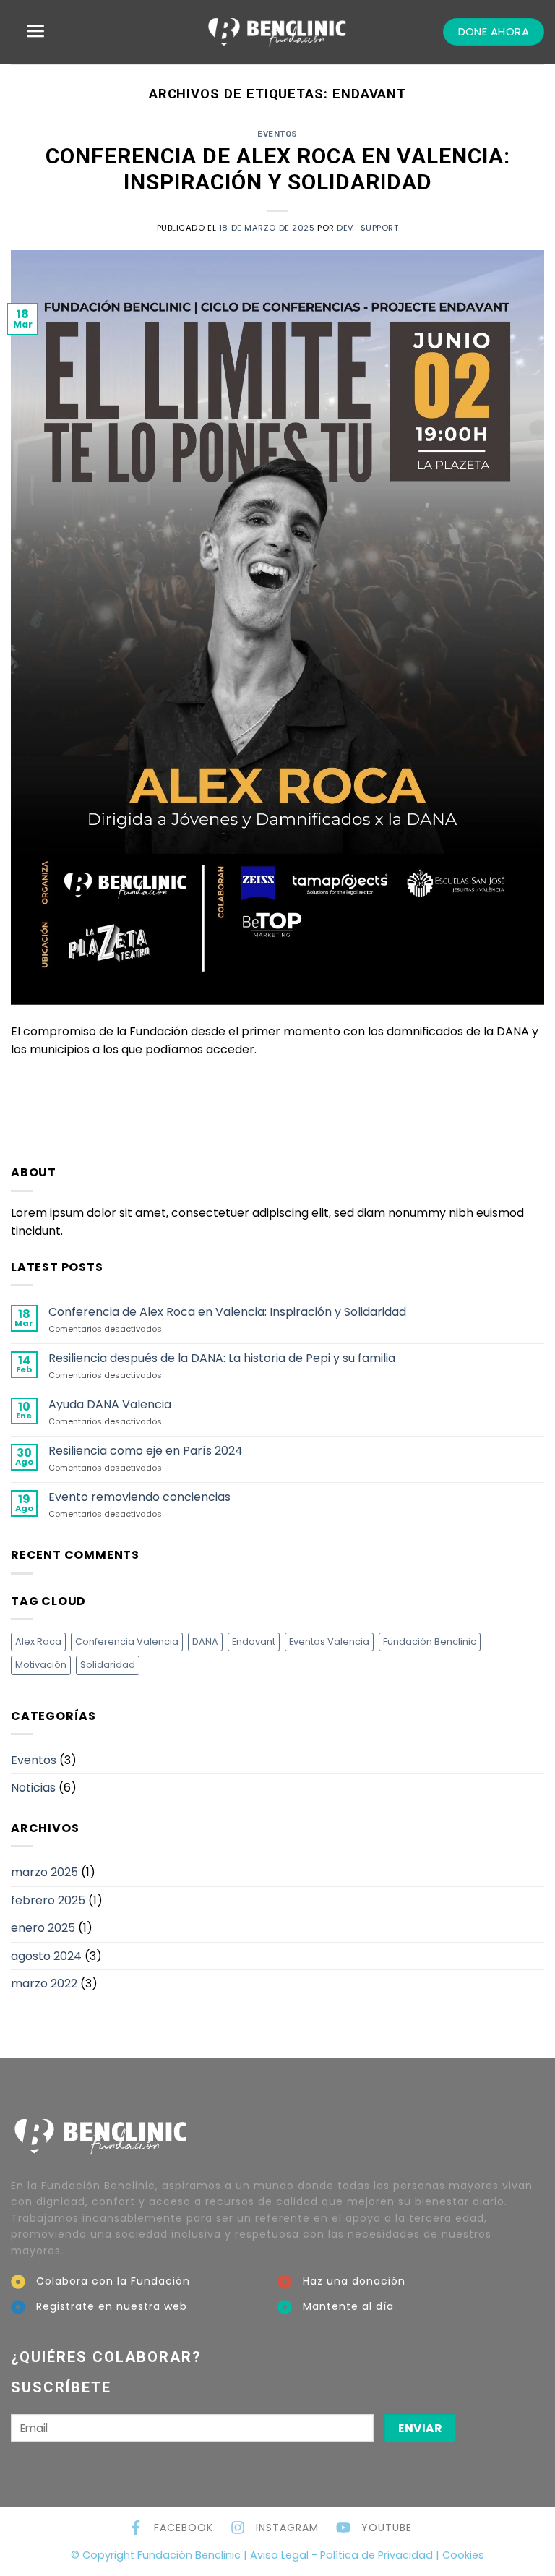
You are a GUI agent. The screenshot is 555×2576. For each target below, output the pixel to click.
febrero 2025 (48, 1900)
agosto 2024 (46, 1956)
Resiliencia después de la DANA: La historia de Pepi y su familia (222, 1358)
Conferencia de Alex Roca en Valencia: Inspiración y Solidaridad (278, 169)
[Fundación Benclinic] (277, 32)
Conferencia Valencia (127, 1642)
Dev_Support (367, 228)
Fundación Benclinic (430, 1642)
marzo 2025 (44, 1872)
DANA (205, 1642)
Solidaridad (108, 1665)
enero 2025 (43, 1928)
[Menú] (36, 31)
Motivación (41, 1665)
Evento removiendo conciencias (139, 1497)
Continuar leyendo (277, 1083)
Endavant (254, 1642)
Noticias (33, 1788)
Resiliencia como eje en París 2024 (146, 1451)
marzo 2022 (44, 1984)
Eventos (277, 134)
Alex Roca (38, 1642)
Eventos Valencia (329, 1642)
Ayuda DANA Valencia (110, 1404)
